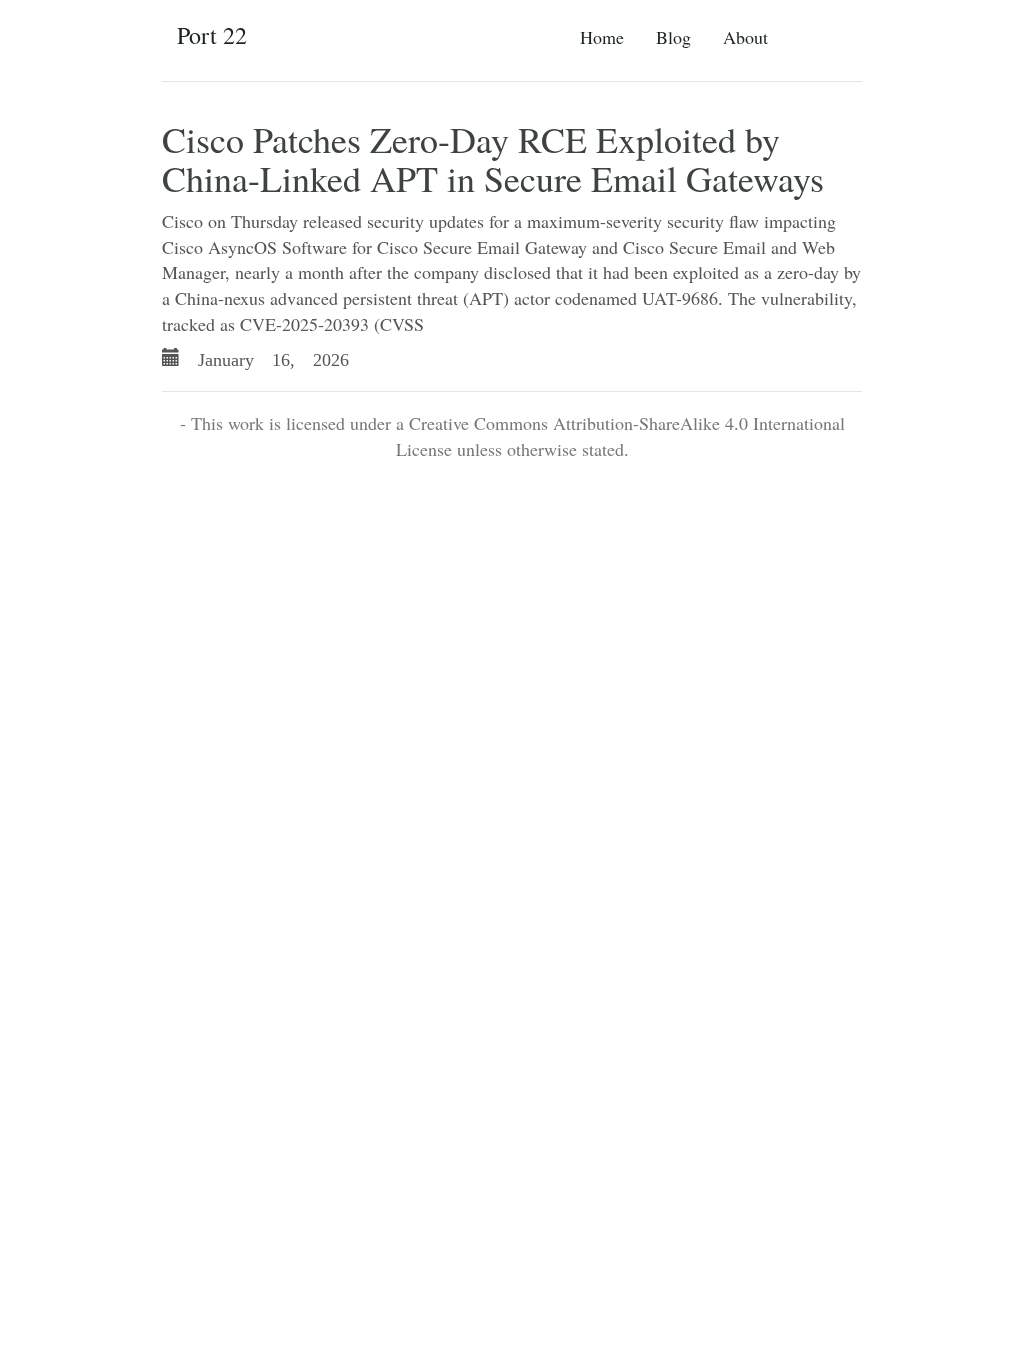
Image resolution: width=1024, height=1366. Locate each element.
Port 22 (212, 35)
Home (602, 37)
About (745, 37)
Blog (673, 37)
